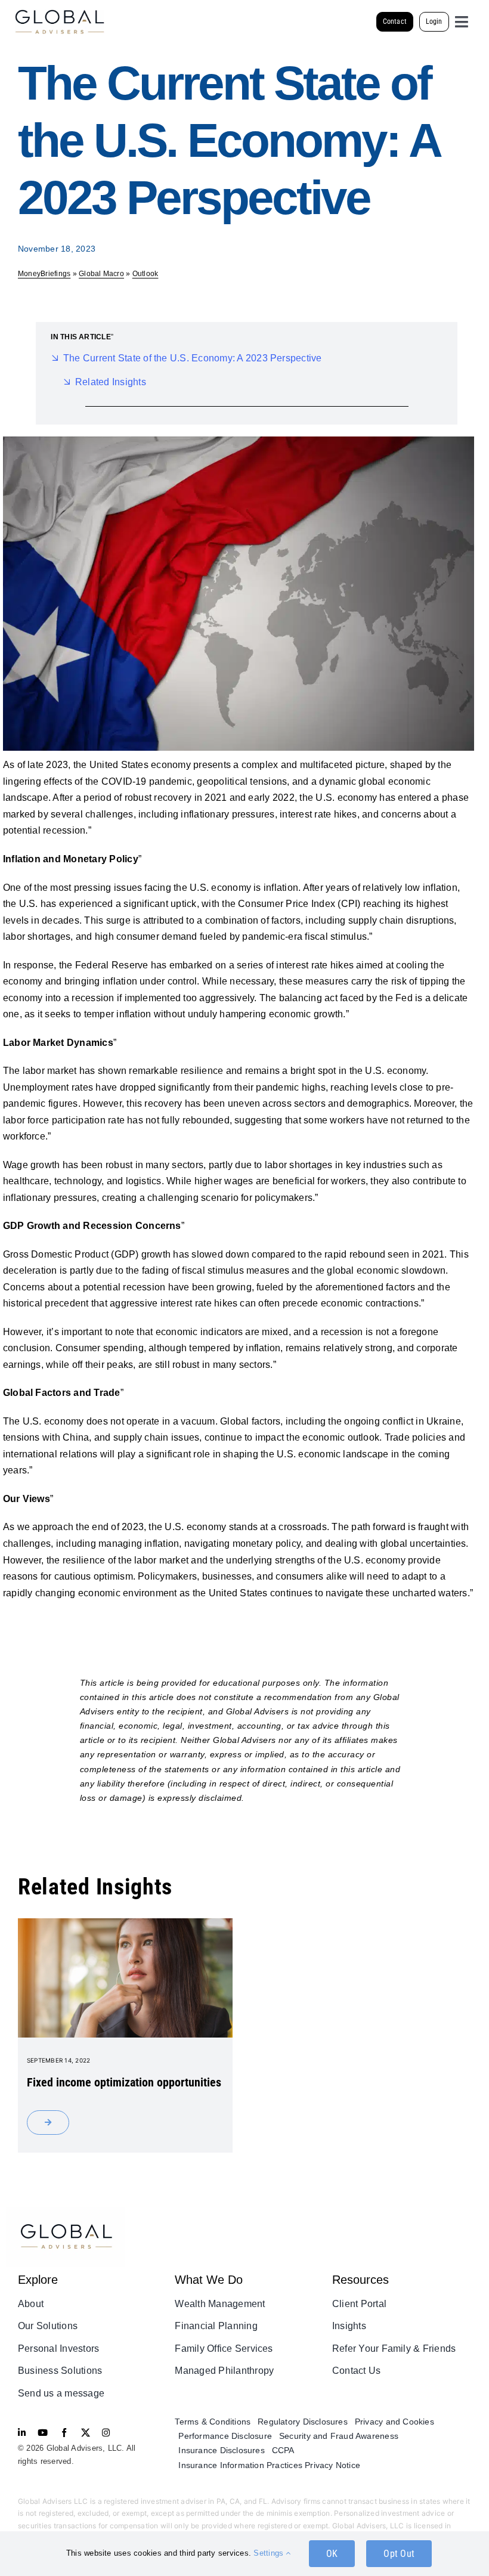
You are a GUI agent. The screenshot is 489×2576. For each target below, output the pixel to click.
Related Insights (111, 382)
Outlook (146, 274)
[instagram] (106, 2433)
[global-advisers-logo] (60, 14)
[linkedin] (22, 2433)
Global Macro (101, 274)
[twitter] (86, 2433)
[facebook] (64, 2433)
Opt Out (399, 2554)
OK (332, 2554)
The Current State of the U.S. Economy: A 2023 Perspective (193, 358)
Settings (270, 2553)
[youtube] (43, 2433)
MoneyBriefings (44, 274)
